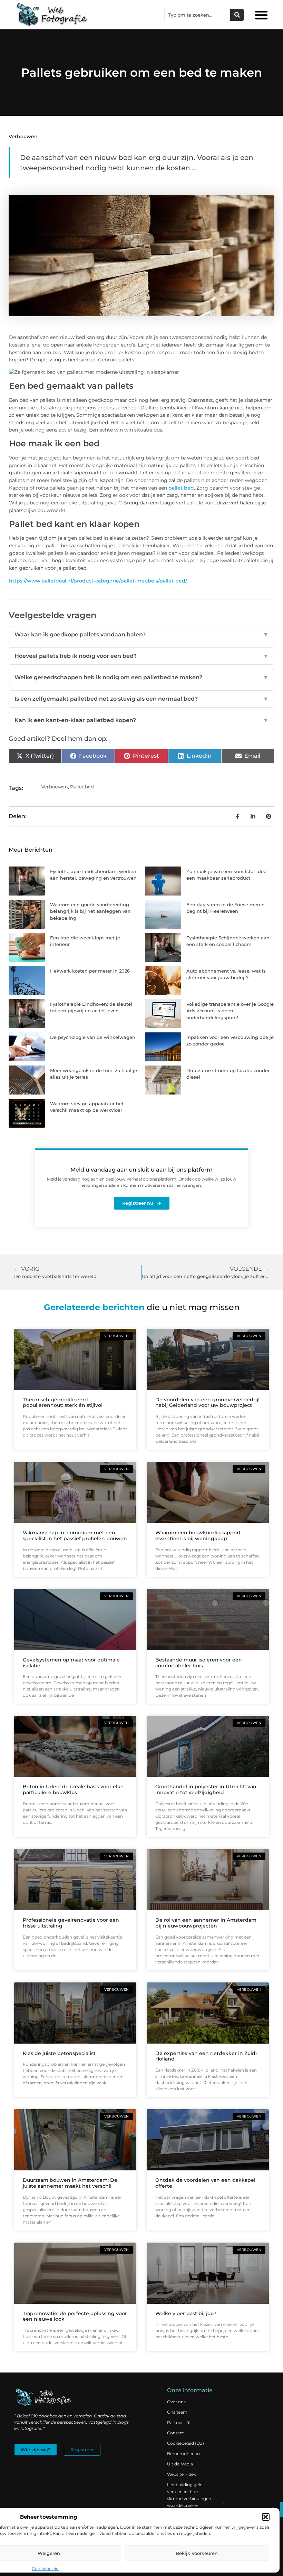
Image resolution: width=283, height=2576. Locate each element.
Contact (175, 2433)
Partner (175, 2422)
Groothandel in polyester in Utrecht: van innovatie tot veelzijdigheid (206, 1789)
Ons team (177, 2412)
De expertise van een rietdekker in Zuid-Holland (206, 2056)
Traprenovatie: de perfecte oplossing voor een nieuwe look (75, 2316)
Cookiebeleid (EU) (186, 2443)
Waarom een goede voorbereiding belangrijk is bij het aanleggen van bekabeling (90, 911)
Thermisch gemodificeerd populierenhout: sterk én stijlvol (63, 1403)
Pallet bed (82, 787)
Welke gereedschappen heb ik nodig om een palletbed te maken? (141, 677)
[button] (266, 2517)
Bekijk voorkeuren (197, 2553)
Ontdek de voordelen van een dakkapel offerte (205, 2183)
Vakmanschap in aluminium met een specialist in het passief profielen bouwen (75, 1536)
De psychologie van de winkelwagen (93, 1037)
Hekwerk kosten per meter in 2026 (90, 971)
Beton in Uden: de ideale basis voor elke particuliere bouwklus (73, 1789)
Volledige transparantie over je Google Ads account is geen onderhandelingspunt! (230, 1011)
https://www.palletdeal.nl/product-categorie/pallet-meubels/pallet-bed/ (98, 581)
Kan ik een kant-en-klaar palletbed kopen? (141, 720)
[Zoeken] (237, 15)
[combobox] (197, 15)
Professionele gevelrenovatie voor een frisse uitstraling (71, 1923)
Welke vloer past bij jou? (186, 2313)
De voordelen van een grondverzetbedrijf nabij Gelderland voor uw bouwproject (208, 1403)
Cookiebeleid (45, 2569)
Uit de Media (180, 2464)
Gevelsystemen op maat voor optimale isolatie (71, 1663)
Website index (181, 2474)
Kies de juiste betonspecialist (59, 2053)
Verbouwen (23, 136)
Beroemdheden (183, 2454)
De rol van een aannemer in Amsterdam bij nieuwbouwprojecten (206, 1923)
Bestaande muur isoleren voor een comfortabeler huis (199, 1663)
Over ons (176, 2402)
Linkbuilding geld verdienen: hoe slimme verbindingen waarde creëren (189, 2495)
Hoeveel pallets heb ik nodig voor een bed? (141, 656)
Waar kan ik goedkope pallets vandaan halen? (141, 634)
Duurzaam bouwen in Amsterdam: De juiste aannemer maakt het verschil (70, 2183)
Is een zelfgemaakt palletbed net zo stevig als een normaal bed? (141, 699)
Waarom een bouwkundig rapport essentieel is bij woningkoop (198, 1536)
